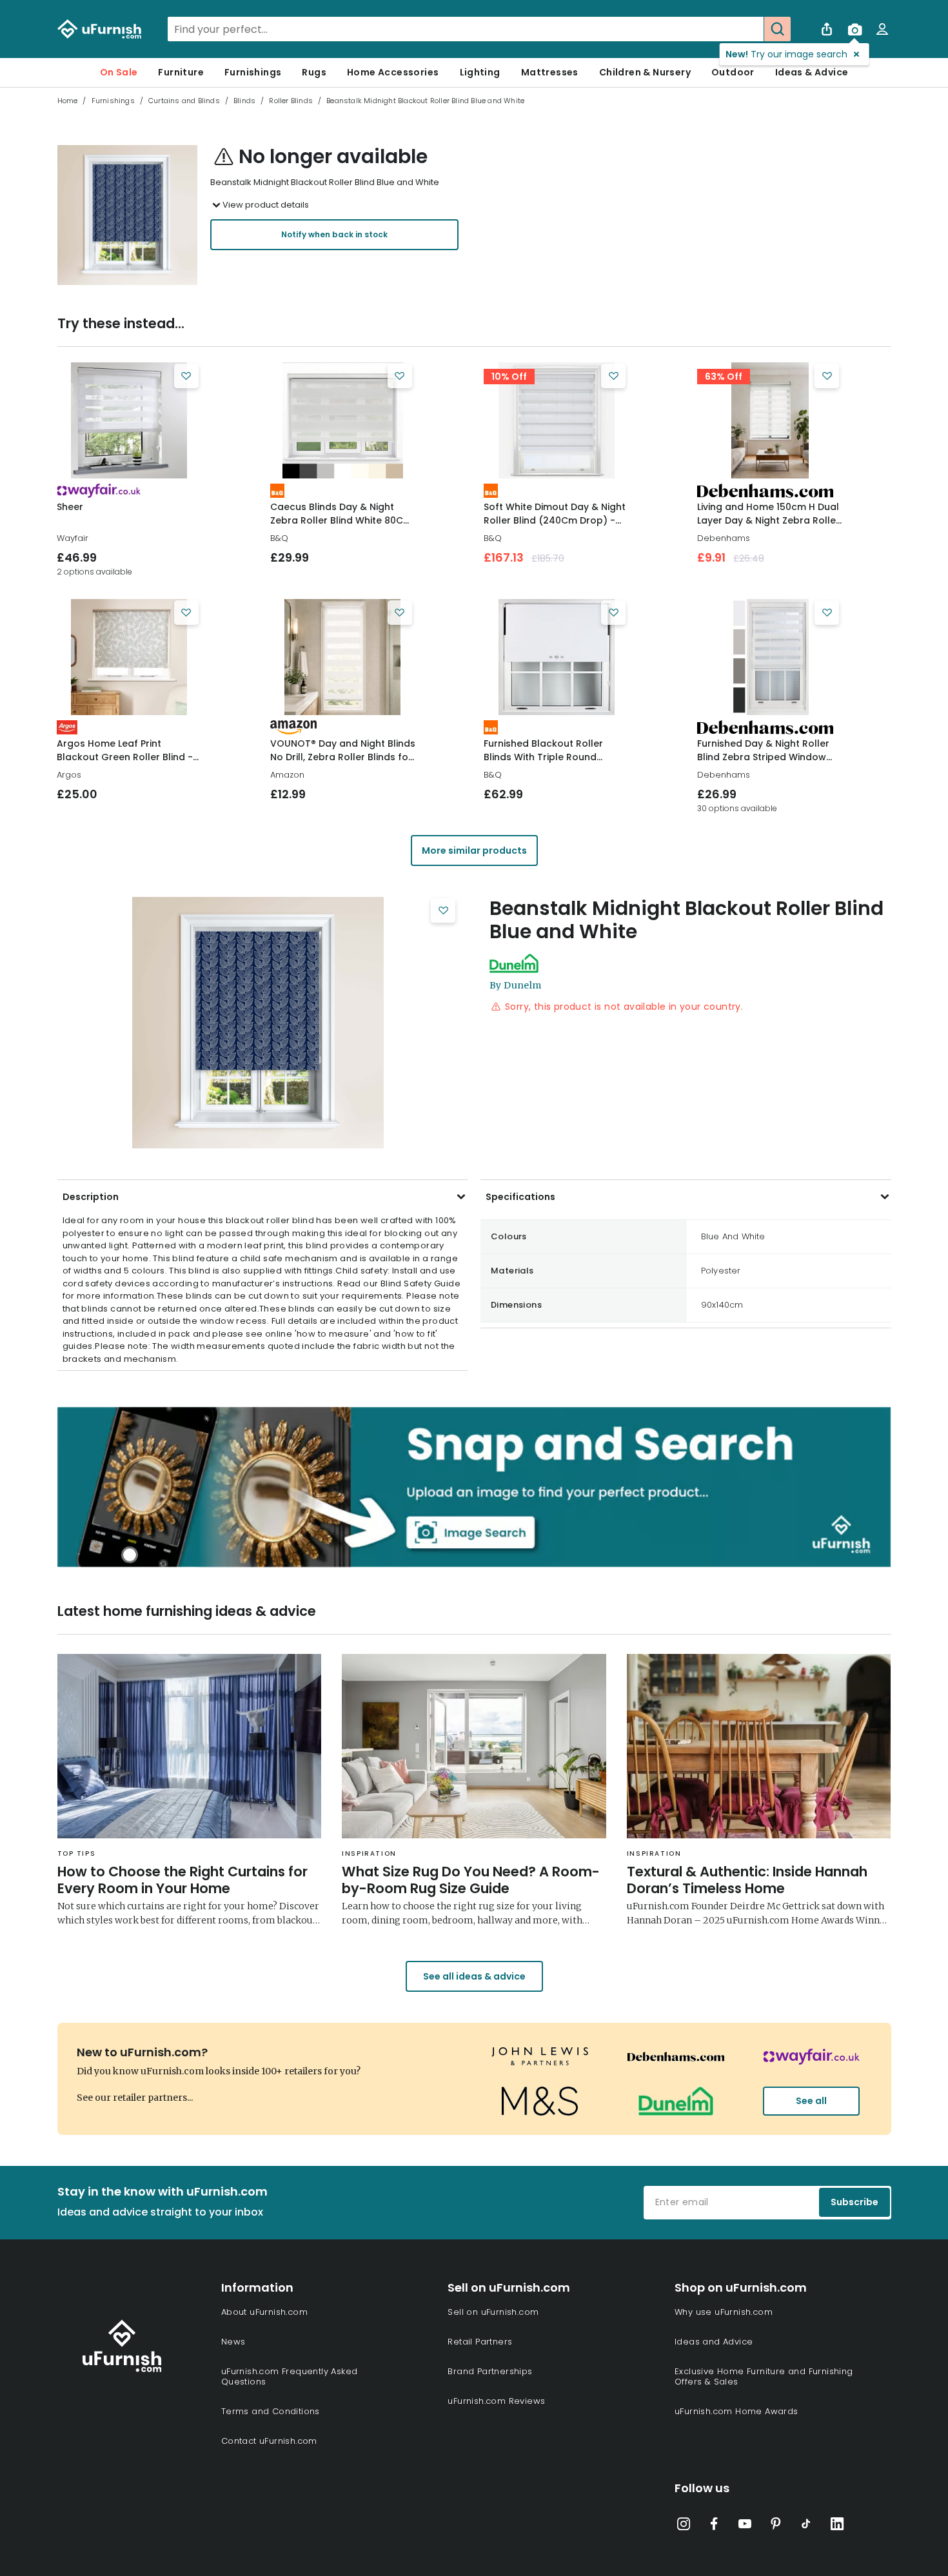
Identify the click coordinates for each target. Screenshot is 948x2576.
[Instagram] (684, 2526)
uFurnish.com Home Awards (736, 2411)
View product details (266, 205)
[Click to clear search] (750, 29)
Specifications (520, 1197)
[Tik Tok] (806, 2526)
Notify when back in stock (334, 234)
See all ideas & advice (474, 1976)
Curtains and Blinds (184, 101)
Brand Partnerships (490, 2371)
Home (68, 101)
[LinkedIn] (837, 2526)
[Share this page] (827, 29)
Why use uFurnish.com (724, 2312)
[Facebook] (714, 2526)
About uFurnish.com (264, 2312)
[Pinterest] (776, 2526)
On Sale (119, 72)
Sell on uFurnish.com (493, 2312)
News (233, 2342)
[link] (129, 420)
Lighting (480, 72)
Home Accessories (393, 72)
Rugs (314, 72)
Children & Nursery (645, 72)
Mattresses (550, 72)
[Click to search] (777, 29)
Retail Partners (480, 2342)
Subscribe (854, 2202)
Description (91, 1197)
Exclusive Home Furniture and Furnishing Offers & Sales (764, 2376)
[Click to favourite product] (186, 376)
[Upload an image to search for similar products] (854, 29)
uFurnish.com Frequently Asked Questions (290, 2376)
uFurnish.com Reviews (496, 2401)
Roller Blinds (291, 101)
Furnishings (253, 72)
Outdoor (733, 72)
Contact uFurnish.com (269, 2441)
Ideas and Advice (714, 2342)
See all (811, 2101)
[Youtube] (745, 2526)
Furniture (181, 72)
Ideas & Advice (812, 72)
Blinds (244, 101)
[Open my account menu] (882, 29)
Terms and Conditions (271, 2411)
